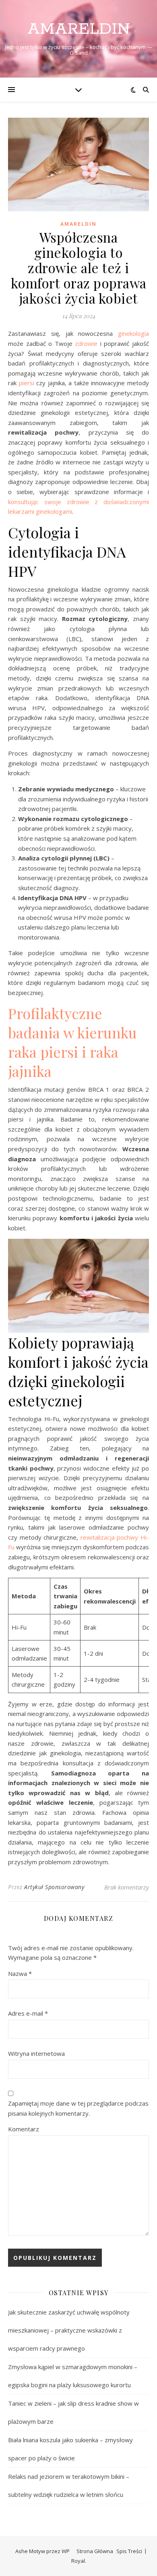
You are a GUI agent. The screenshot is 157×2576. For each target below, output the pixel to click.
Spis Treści (129, 2551)
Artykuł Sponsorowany (54, 1887)
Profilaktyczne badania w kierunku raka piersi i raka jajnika (72, 1042)
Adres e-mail (28, 2013)
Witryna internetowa (36, 2053)
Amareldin (79, 29)
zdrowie (86, 343)
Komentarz (24, 2129)
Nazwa (20, 1973)
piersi (27, 383)
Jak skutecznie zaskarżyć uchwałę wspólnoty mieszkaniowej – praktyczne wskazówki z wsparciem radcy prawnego (69, 2330)
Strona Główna (95, 2551)
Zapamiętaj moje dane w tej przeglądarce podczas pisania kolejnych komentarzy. (78, 2108)
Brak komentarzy (127, 1887)
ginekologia (133, 333)
